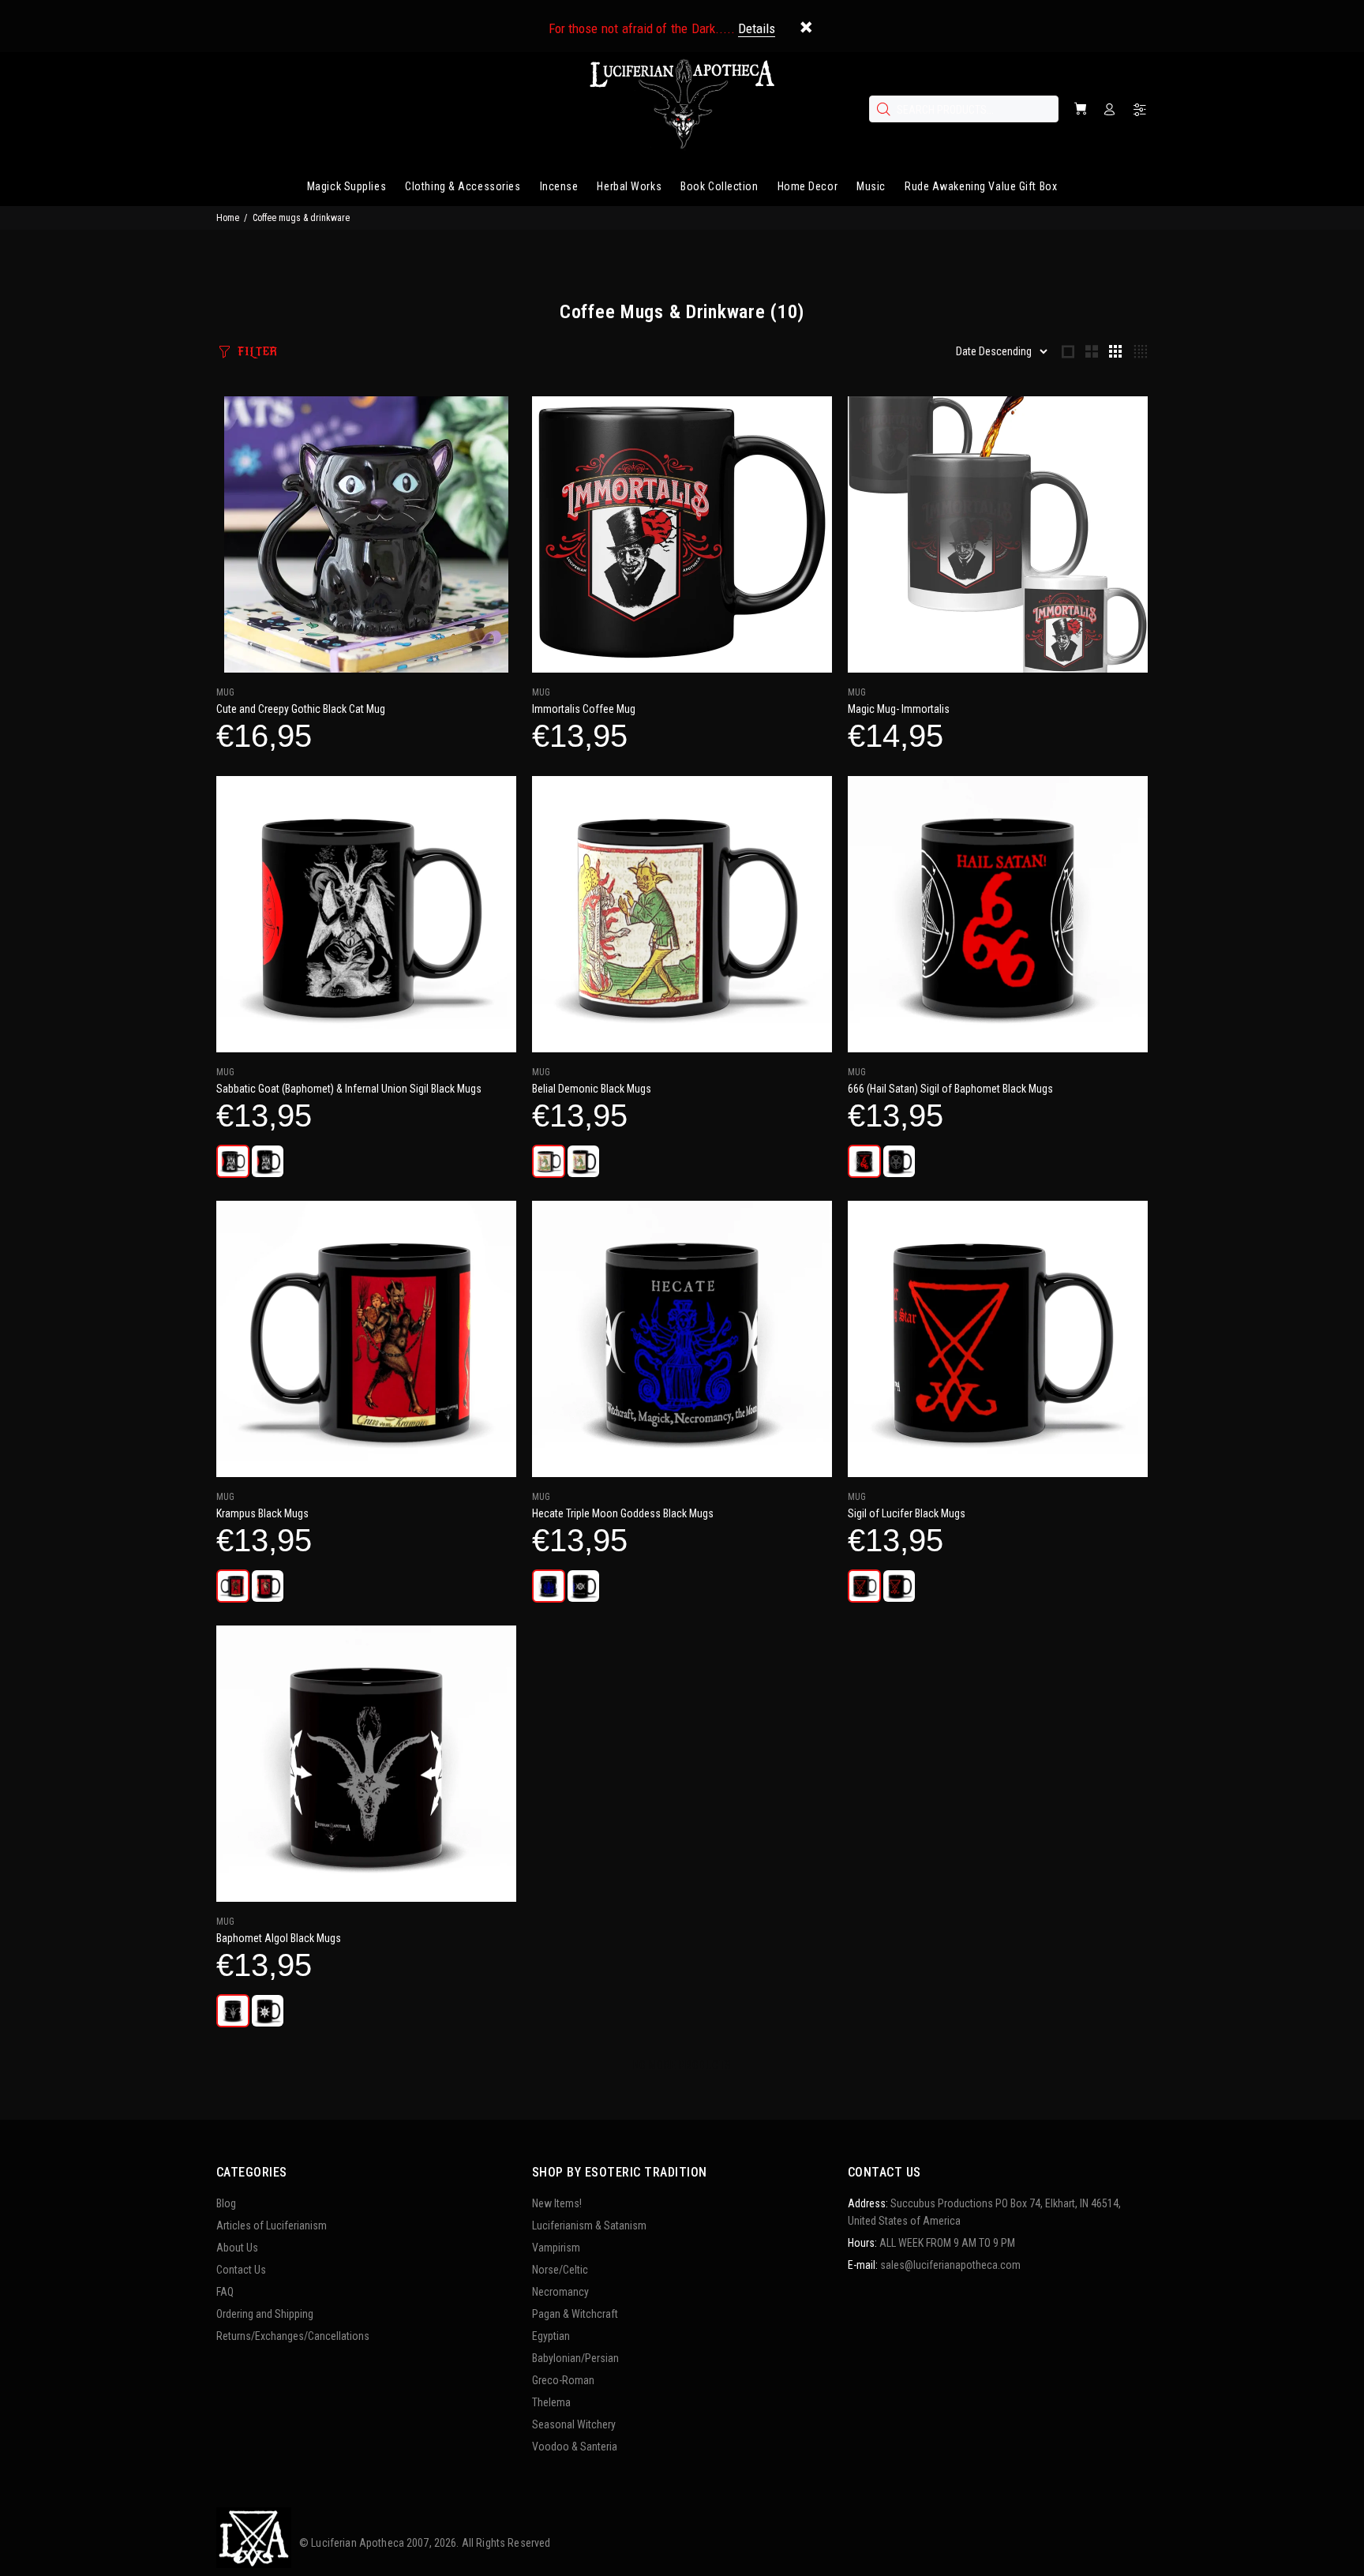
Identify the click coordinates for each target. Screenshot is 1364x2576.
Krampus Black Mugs (262, 1513)
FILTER (257, 352)
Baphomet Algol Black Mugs (279, 1938)
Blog (226, 2203)
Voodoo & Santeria (575, 2447)
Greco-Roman (563, 2380)
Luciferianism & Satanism (589, 2225)
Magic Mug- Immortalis (899, 709)
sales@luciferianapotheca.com (950, 2265)
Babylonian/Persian (575, 2358)
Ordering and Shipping (265, 2314)
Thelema (551, 2402)
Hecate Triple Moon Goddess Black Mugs (623, 1513)
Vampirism (556, 2248)
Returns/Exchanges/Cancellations (293, 2336)
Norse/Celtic (560, 2270)
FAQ (225, 2292)
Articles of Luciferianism (272, 2225)
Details (757, 28)
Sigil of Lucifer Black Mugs (907, 1513)
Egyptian (551, 2336)
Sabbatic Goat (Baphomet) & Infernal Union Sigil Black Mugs (349, 1089)
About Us (237, 2248)
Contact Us (241, 2270)
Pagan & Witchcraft (575, 2314)
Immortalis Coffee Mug (584, 709)
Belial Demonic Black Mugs (592, 1089)
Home (228, 218)
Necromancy (560, 2292)
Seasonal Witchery (574, 2424)
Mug (225, 692)
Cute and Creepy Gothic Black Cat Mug (301, 709)
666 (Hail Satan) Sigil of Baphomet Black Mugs (950, 1089)
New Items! (557, 2203)
